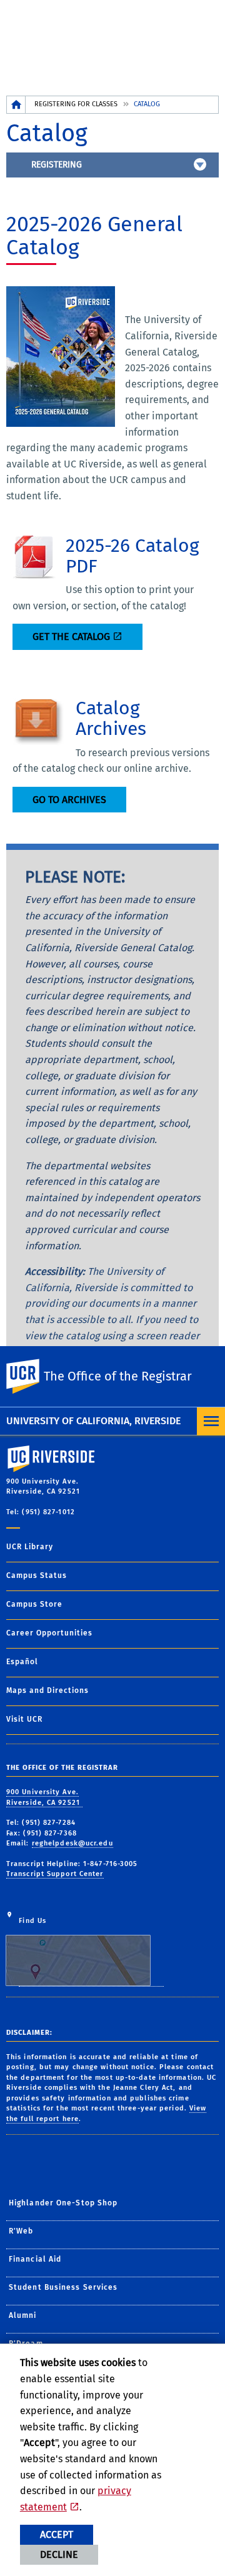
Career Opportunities (49, 1633)
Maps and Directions (47, 1690)
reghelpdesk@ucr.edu (72, 1843)
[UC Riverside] (31, 1376)
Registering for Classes (76, 104)
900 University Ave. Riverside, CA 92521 (44, 1797)
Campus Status (37, 1575)
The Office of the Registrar (118, 1376)
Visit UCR (24, 1719)
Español (22, 1662)
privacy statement (76, 2499)
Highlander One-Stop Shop (63, 2203)
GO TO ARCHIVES (69, 800)
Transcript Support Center (55, 1874)
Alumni (23, 2315)
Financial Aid (35, 2259)
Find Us (32, 1921)
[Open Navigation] (211, 1421)
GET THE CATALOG (71, 637)
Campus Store (34, 1604)
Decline (59, 2554)
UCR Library (30, 1547)
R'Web (21, 2231)
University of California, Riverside (93, 1421)
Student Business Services (63, 2287)
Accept (57, 2534)
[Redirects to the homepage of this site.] (16, 105)
